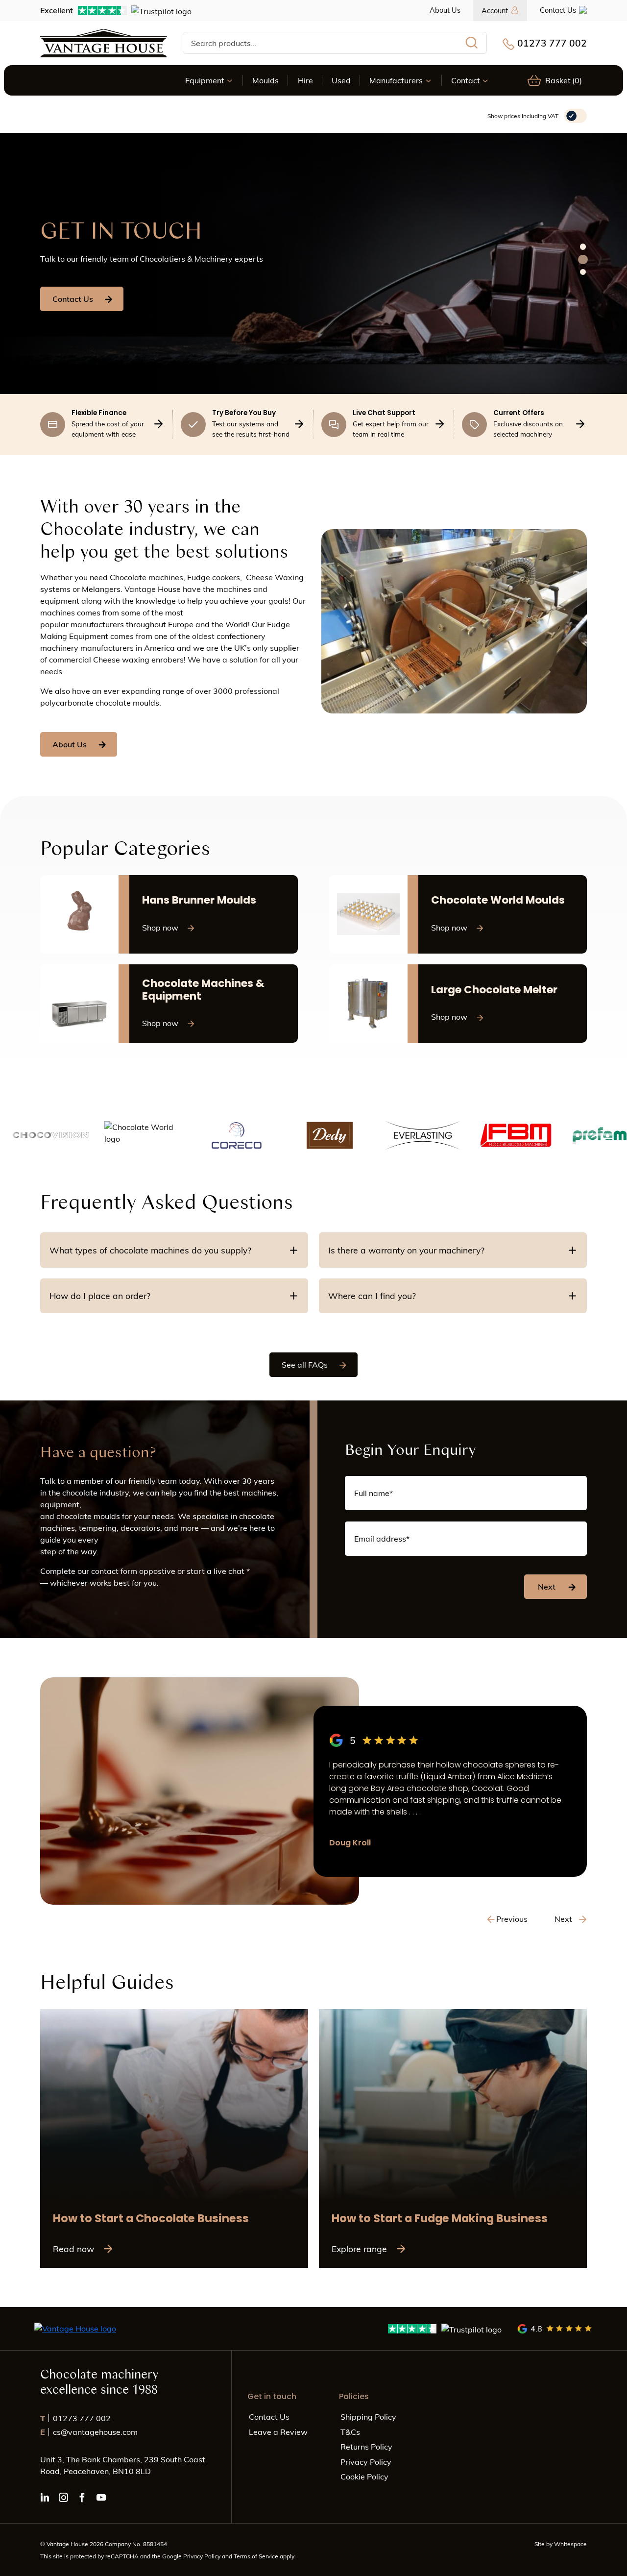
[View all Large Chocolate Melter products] (458, 1004)
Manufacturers (396, 80)
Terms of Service (257, 2556)
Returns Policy (366, 2446)
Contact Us (558, 10)
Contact (466, 80)
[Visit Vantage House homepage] (104, 43)
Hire (305, 80)
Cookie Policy (364, 2476)
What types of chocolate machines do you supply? (150, 1250)
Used (341, 80)
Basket (564, 80)
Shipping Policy (368, 2417)
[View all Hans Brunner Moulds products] (169, 914)
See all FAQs (305, 1364)
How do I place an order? (100, 1296)
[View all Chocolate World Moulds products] (458, 914)
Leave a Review (278, 2432)
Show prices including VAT (523, 116)
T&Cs (350, 2432)
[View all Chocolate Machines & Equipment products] (169, 1004)
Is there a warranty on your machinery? (406, 1250)
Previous (512, 1919)
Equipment (205, 80)
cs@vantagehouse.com (89, 2432)
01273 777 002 (552, 43)
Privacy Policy (366, 2462)
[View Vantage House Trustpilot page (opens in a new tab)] (445, 2329)
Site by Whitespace (561, 2544)
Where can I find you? (372, 1296)
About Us (445, 10)
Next (547, 1586)
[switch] (576, 116)
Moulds (265, 80)
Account (495, 10)
